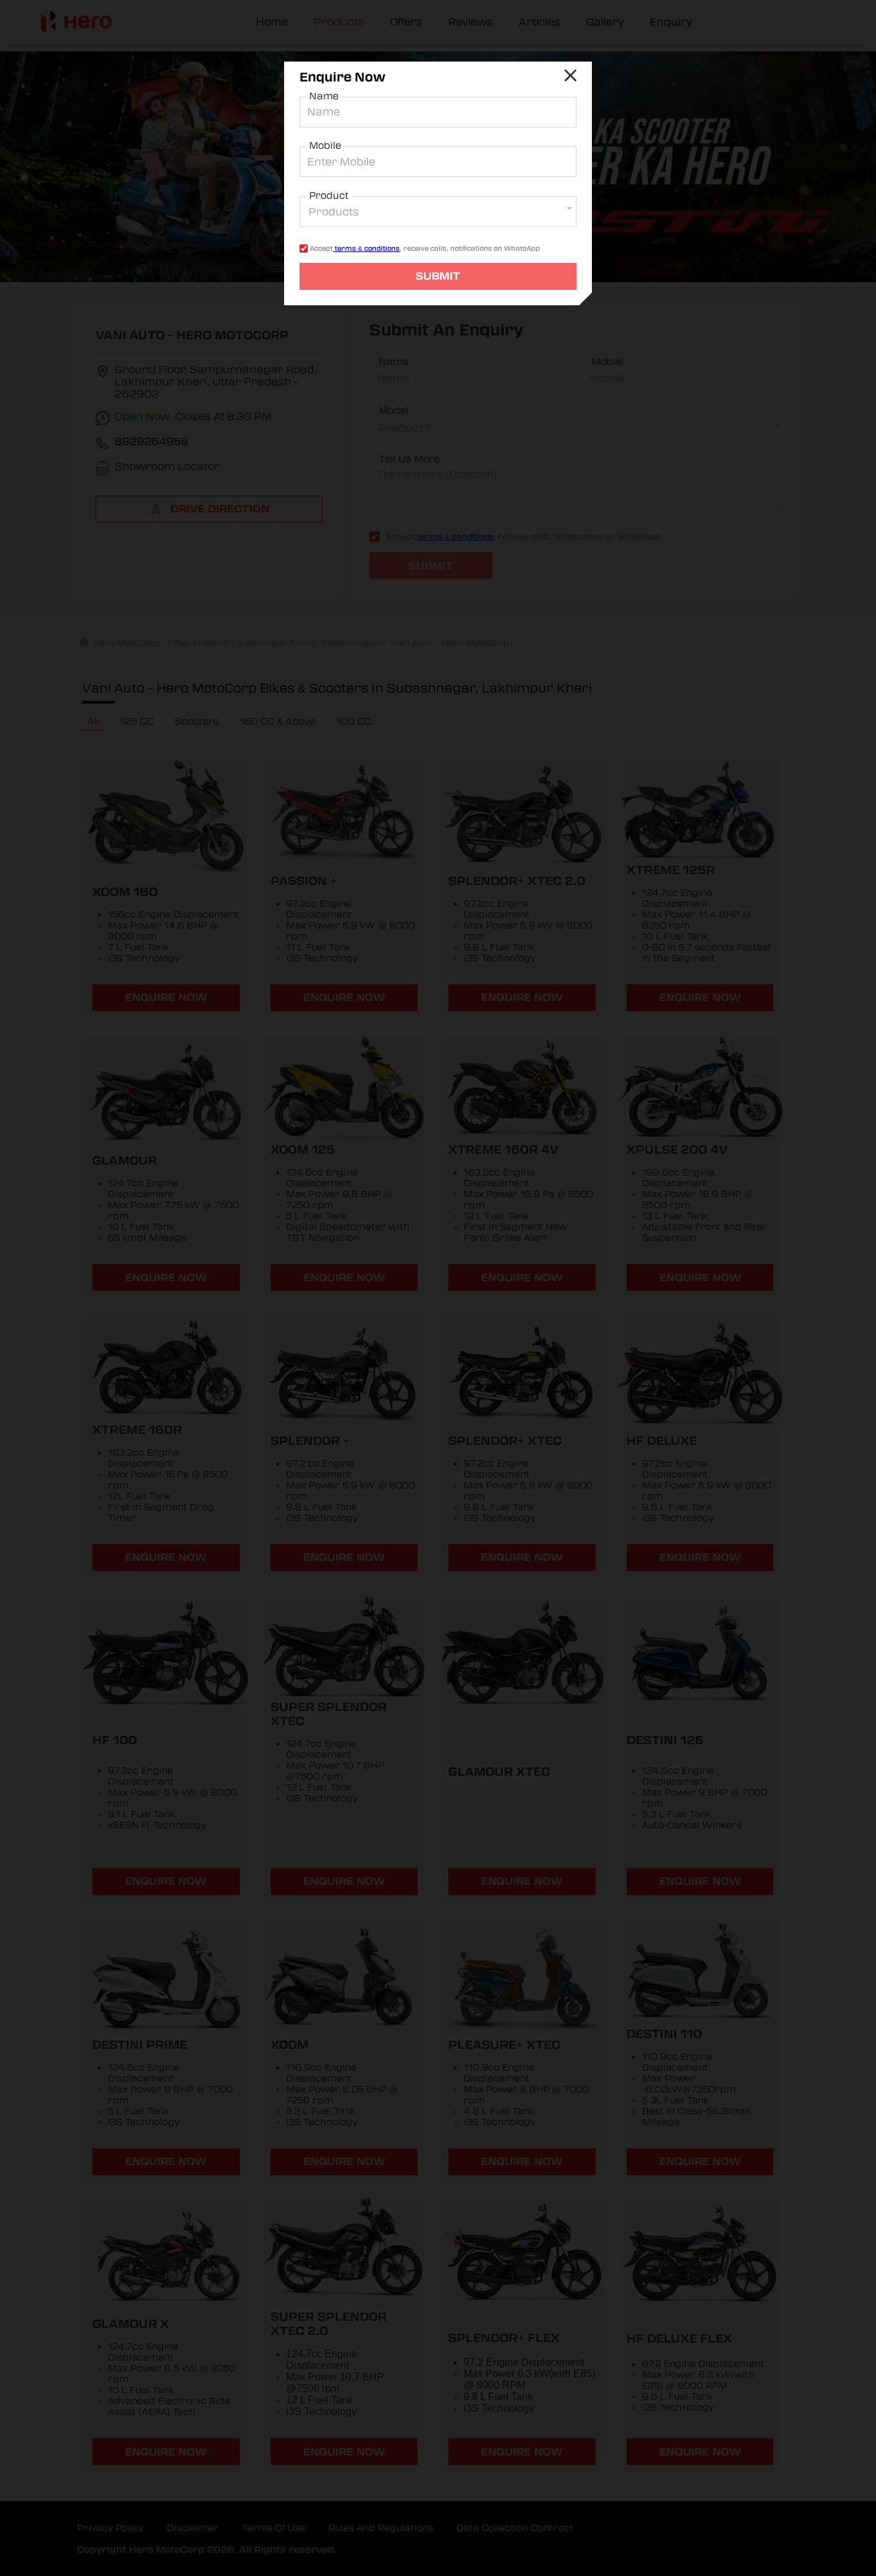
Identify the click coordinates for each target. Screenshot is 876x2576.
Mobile (325, 146)
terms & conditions (366, 248)
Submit (438, 276)
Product (329, 196)
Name (324, 96)
